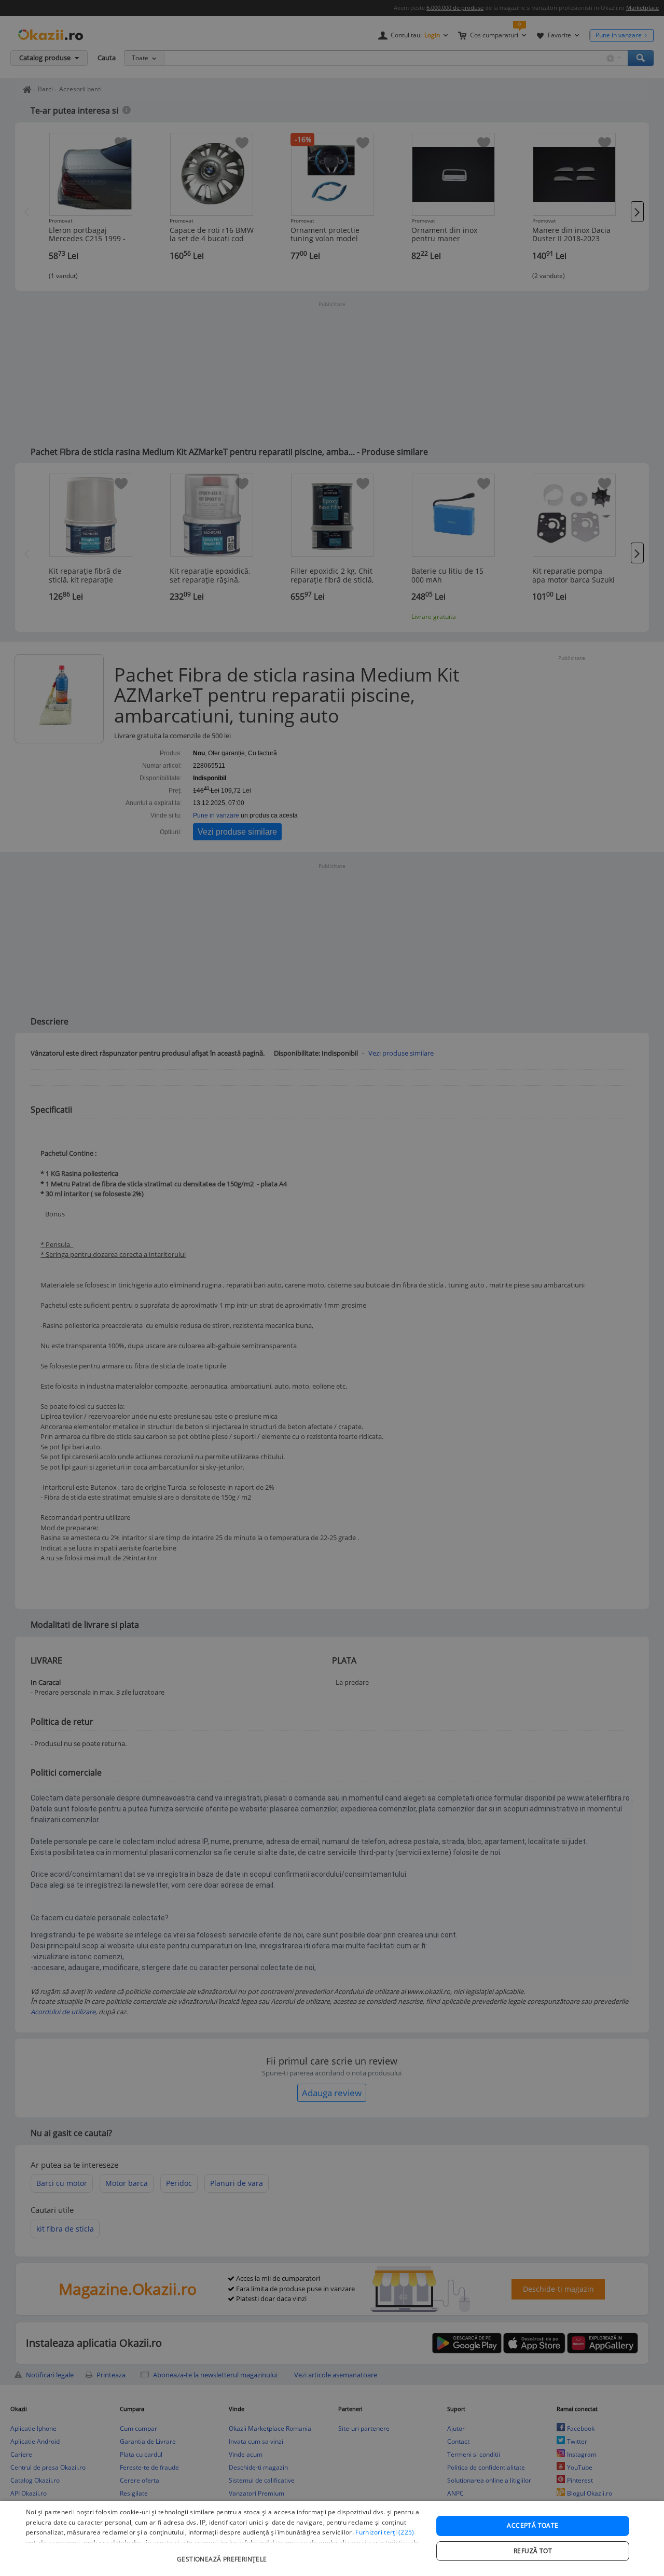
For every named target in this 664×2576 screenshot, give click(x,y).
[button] (223, 2554)
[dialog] (332, 2538)
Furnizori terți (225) (385, 2532)
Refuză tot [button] (533, 2551)
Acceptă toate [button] (532, 2525)
